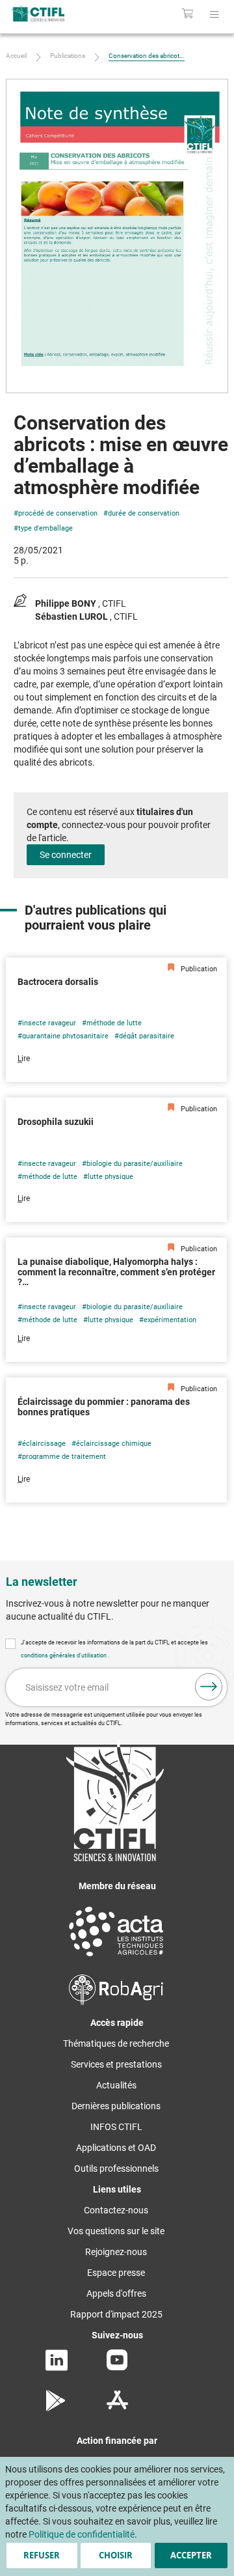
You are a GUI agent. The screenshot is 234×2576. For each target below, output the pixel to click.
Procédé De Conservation (58, 513)
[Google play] (56, 2408)
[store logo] (50, 14)
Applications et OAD (116, 2148)
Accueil (16, 56)
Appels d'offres (116, 2293)
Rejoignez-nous (116, 2252)
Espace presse (116, 2273)
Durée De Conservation (144, 513)
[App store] (117, 2408)
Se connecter (66, 855)
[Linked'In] (57, 2368)
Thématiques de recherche (116, 2043)
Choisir (116, 2555)
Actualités (116, 2085)
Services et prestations (116, 2064)
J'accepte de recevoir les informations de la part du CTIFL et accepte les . (114, 1649)
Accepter (191, 2555)
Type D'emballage (45, 528)
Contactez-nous (116, 2210)
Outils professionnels (116, 2168)
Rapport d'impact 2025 (116, 2314)
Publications (68, 56)
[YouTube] (117, 2367)
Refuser (42, 2555)
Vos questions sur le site (116, 2231)
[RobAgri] (116, 2002)
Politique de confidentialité (82, 2534)
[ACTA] (116, 1958)
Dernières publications (116, 2106)
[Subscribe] (209, 1687)
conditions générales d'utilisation (64, 1655)
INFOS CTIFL (116, 2127)
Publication (198, 969)
